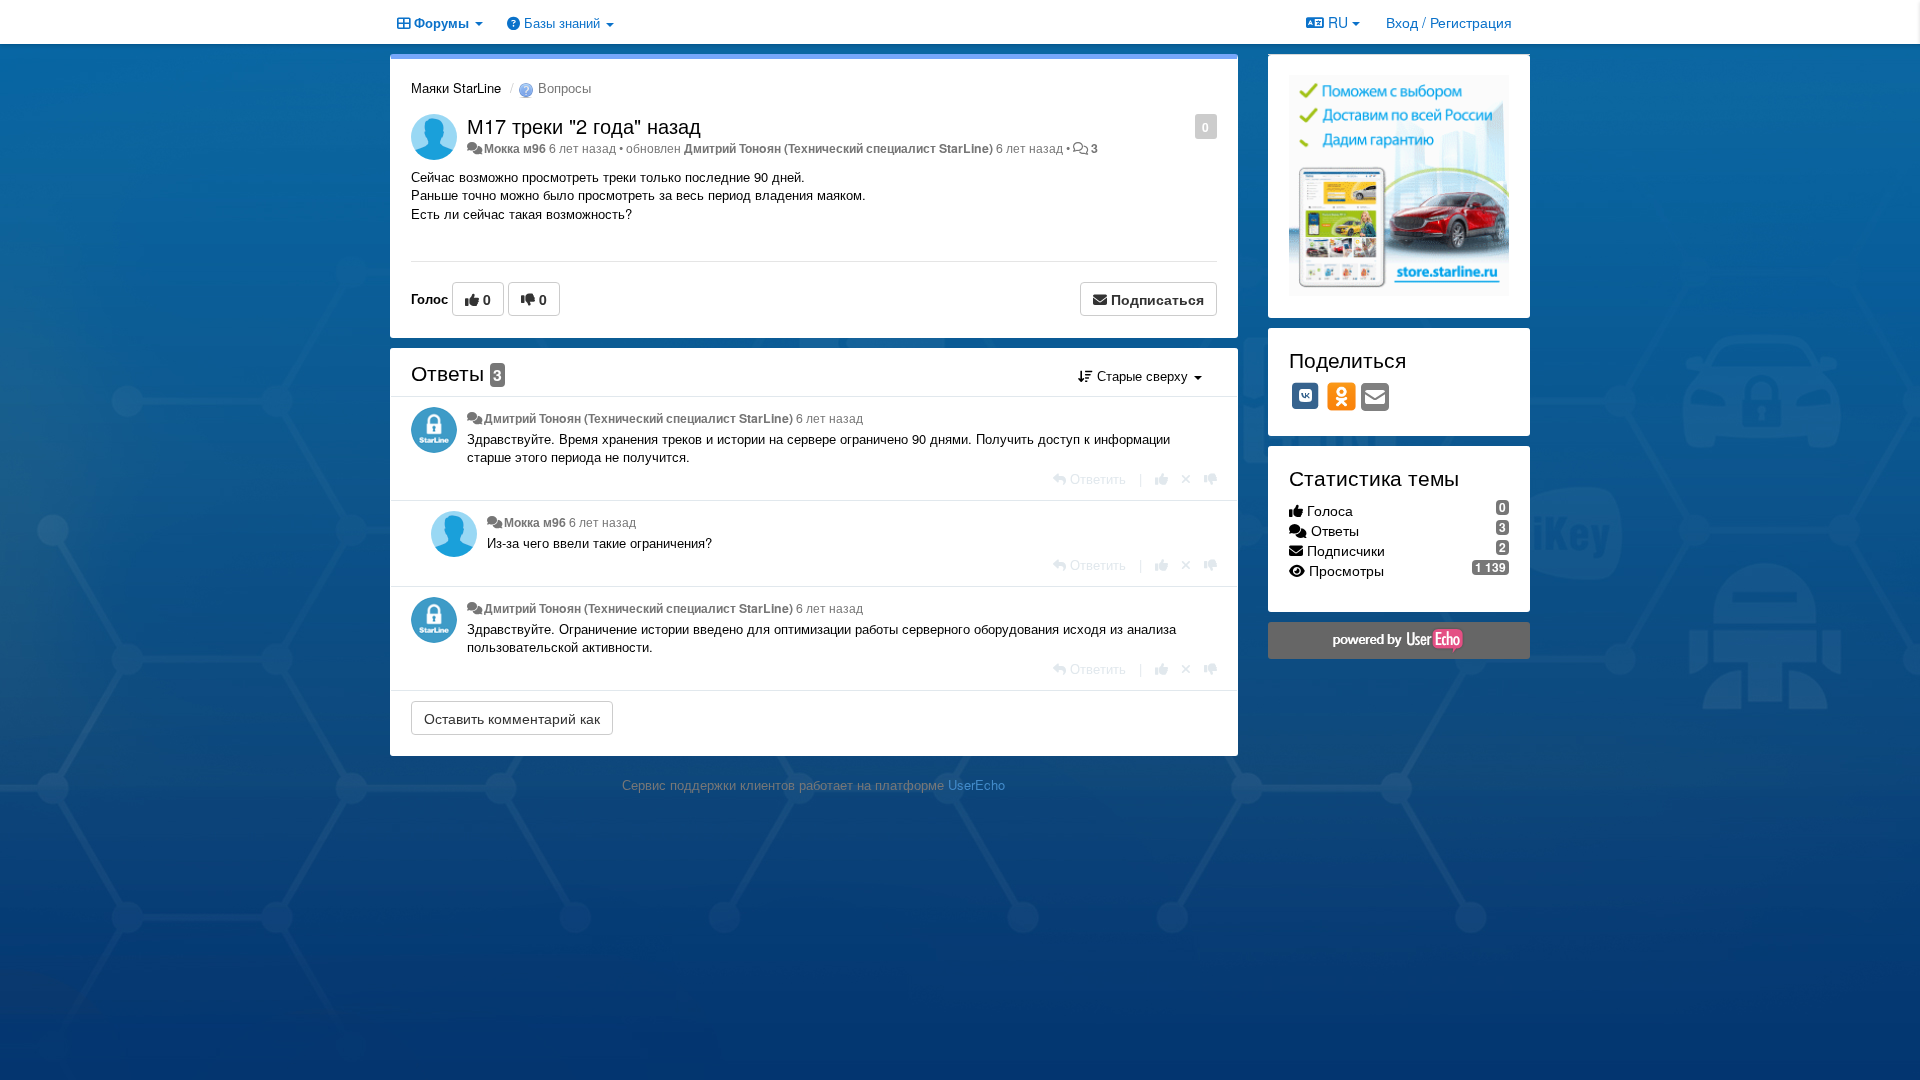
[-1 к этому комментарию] (1210, 478)
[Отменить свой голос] (1186, 478)
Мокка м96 (515, 148)
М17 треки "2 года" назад (584, 125)
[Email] (1375, 398)
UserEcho (976, 784)
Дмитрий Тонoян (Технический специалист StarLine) (838, 148)
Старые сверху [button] (1142, 375)
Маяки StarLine (456, 87)
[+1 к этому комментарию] (1161, 478)
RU (1338, 22)
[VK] (1306, 396)
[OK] (1341, 396)
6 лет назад (829, 418)
